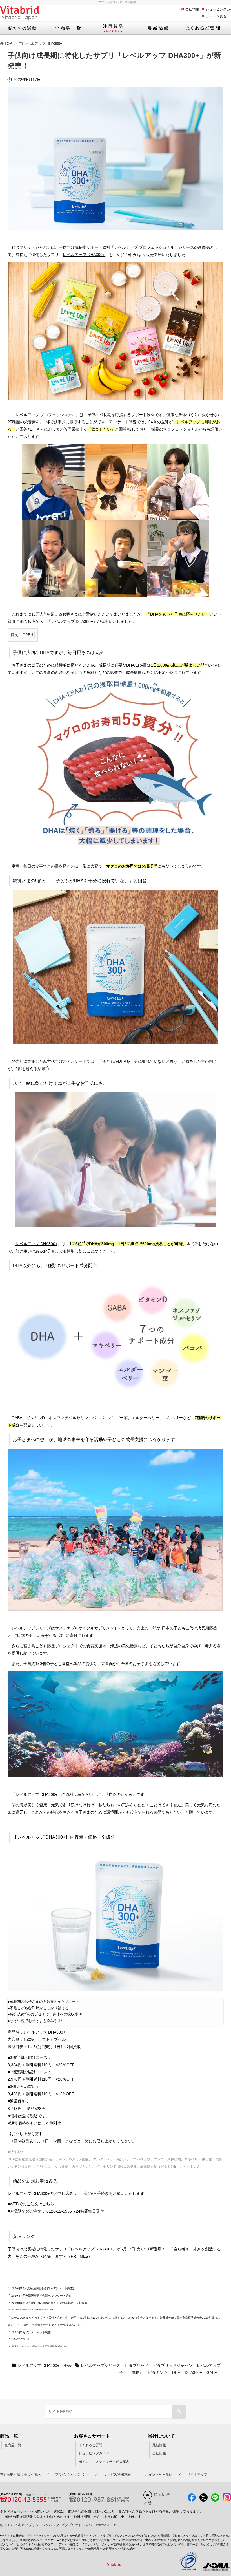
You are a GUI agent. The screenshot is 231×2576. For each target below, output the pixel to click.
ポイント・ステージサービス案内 (104, 2462)
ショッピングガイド (94, 2453)
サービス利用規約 (117, 2474)
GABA (212, 2372)
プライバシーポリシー (72, 2474)
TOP (8, 44)
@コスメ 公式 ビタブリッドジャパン (28, 2525)
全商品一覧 (13, 2445)
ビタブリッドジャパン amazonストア (89, 2525)
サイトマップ (197, 2474)
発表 (68, 2365)
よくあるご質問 (90, 2445)
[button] (179, 2412)
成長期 (137, 2372)
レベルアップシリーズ (101, 2365)
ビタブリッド (137, 2365)
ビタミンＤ (158, 2372)
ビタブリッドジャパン (173, 2365)
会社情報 (192, 9)
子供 (123, 2372)
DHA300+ (193, 2372)
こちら (48, 2204)
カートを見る (216, 16)
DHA (176, 2372)
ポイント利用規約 (159, 2474)
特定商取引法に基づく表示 (20, 2474)
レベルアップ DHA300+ (43, 44)
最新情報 (159, 2445)
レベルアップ (209, 2365)
